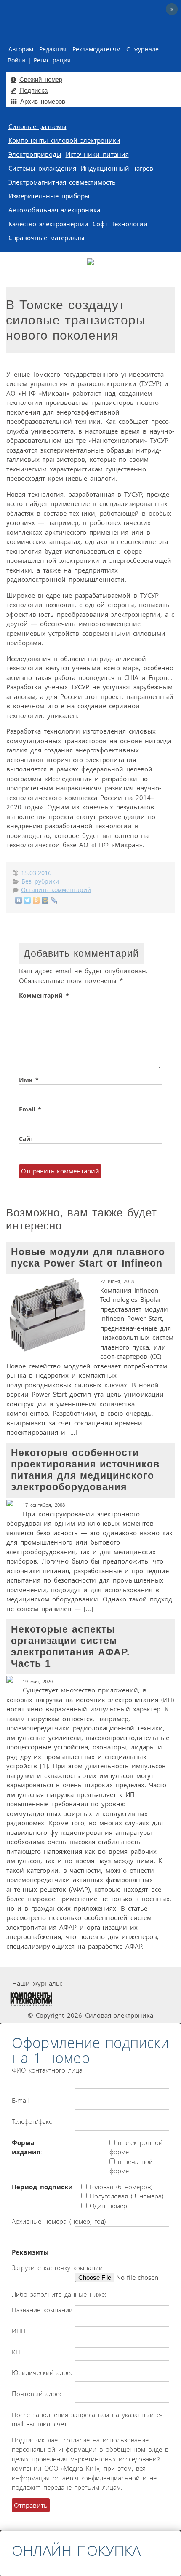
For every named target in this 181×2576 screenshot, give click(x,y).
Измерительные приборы (49, 196)
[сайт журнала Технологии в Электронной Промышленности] (145, 1983)
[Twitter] (28, 900)
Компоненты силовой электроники (64, 140)
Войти (16, 60)
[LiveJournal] (54, 900)
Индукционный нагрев (117, 168)
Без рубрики (40, 881)
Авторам (21, 49)
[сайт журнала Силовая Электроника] (91, 1983)
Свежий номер (41, 79)
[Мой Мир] (45, 900)
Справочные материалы (47, 238)
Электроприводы (35, 154)
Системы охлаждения (42, 168)
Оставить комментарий (56, 890)
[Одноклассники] (36, 900)
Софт (100, 224)
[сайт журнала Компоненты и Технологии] (31, 1999)
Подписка (33, 90)
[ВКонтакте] (19, 900)
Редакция (53, 49)
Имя (29, 1080)
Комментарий (44, 996)
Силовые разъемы (37, 126)
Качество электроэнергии (48, 224)
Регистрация (52, 60)
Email (30, 1109)
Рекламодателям (96, 49)
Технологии (130, 224)
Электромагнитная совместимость (62, 182)
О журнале (144, 49)
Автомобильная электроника (54, 210)
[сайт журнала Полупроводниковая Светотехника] (93, 1999)
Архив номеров (43, 101)
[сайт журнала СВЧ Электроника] (152, 1999)
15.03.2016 (36, 873)
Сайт (26, 1139)
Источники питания (97, 154)
